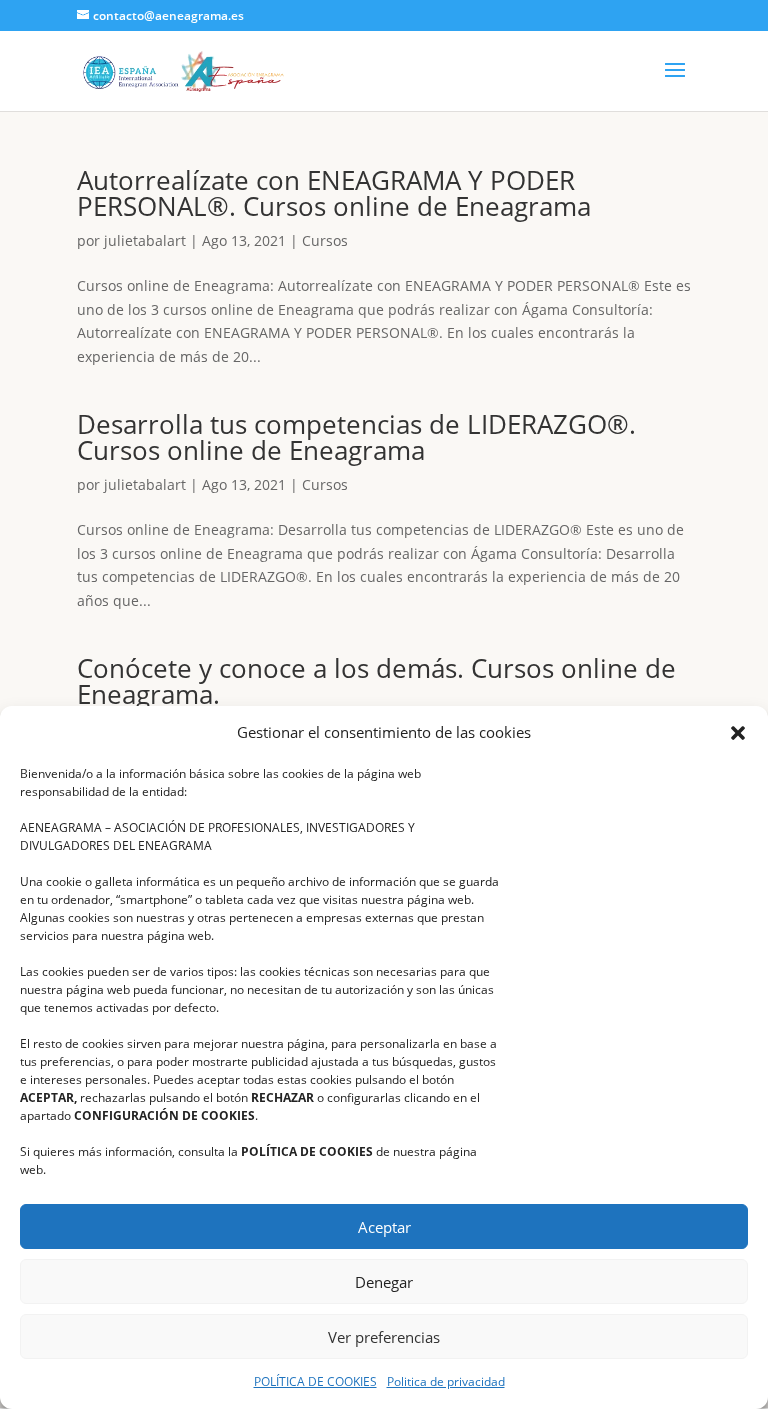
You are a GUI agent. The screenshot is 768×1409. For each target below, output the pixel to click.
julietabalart (145, 240)
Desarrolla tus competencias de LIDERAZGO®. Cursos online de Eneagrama (356, 437)
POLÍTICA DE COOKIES (315, 1381)
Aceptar (384, 1227)
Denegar (384, 1282)
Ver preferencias (384, 1337)
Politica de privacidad (446, 1381)
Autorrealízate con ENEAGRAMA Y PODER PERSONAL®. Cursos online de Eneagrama (334, 193)
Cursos (325, 240)
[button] (738, 733)
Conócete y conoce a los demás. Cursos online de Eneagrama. (376, 681)
